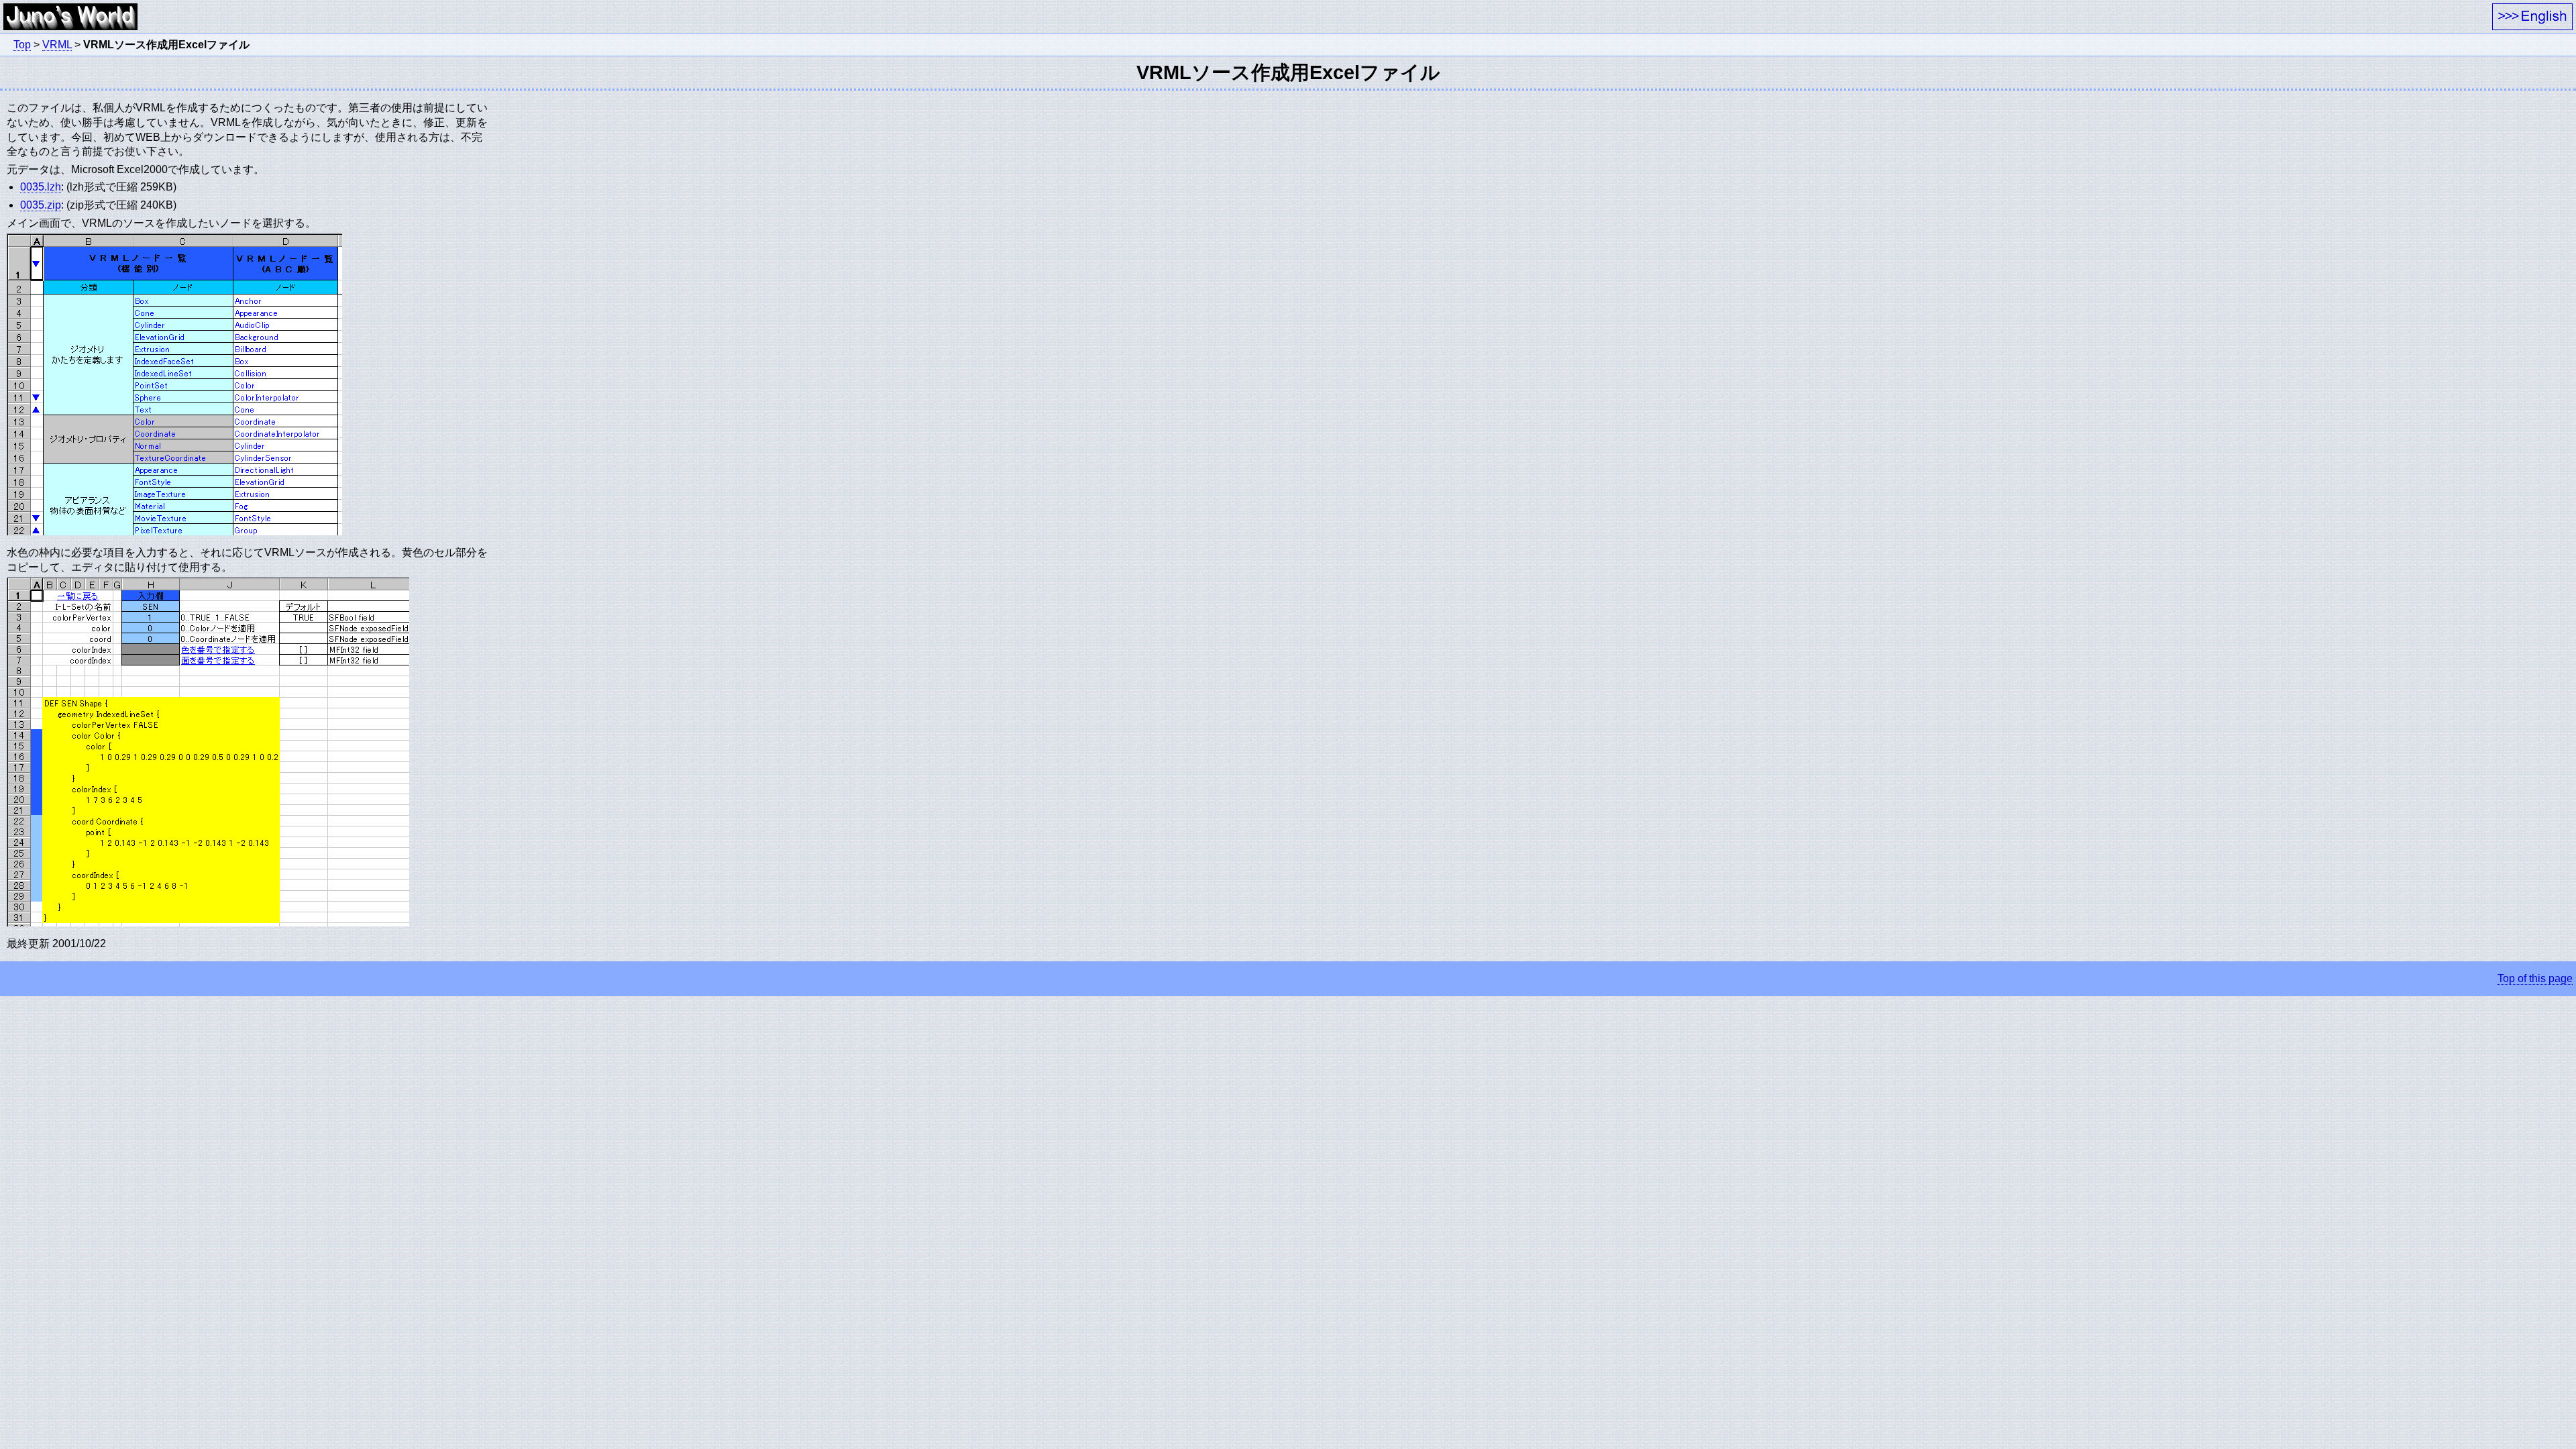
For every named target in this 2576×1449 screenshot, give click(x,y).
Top (22, 45)
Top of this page (2535, 978)
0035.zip (41, 205)
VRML (57, 45)
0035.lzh (41, 187)
